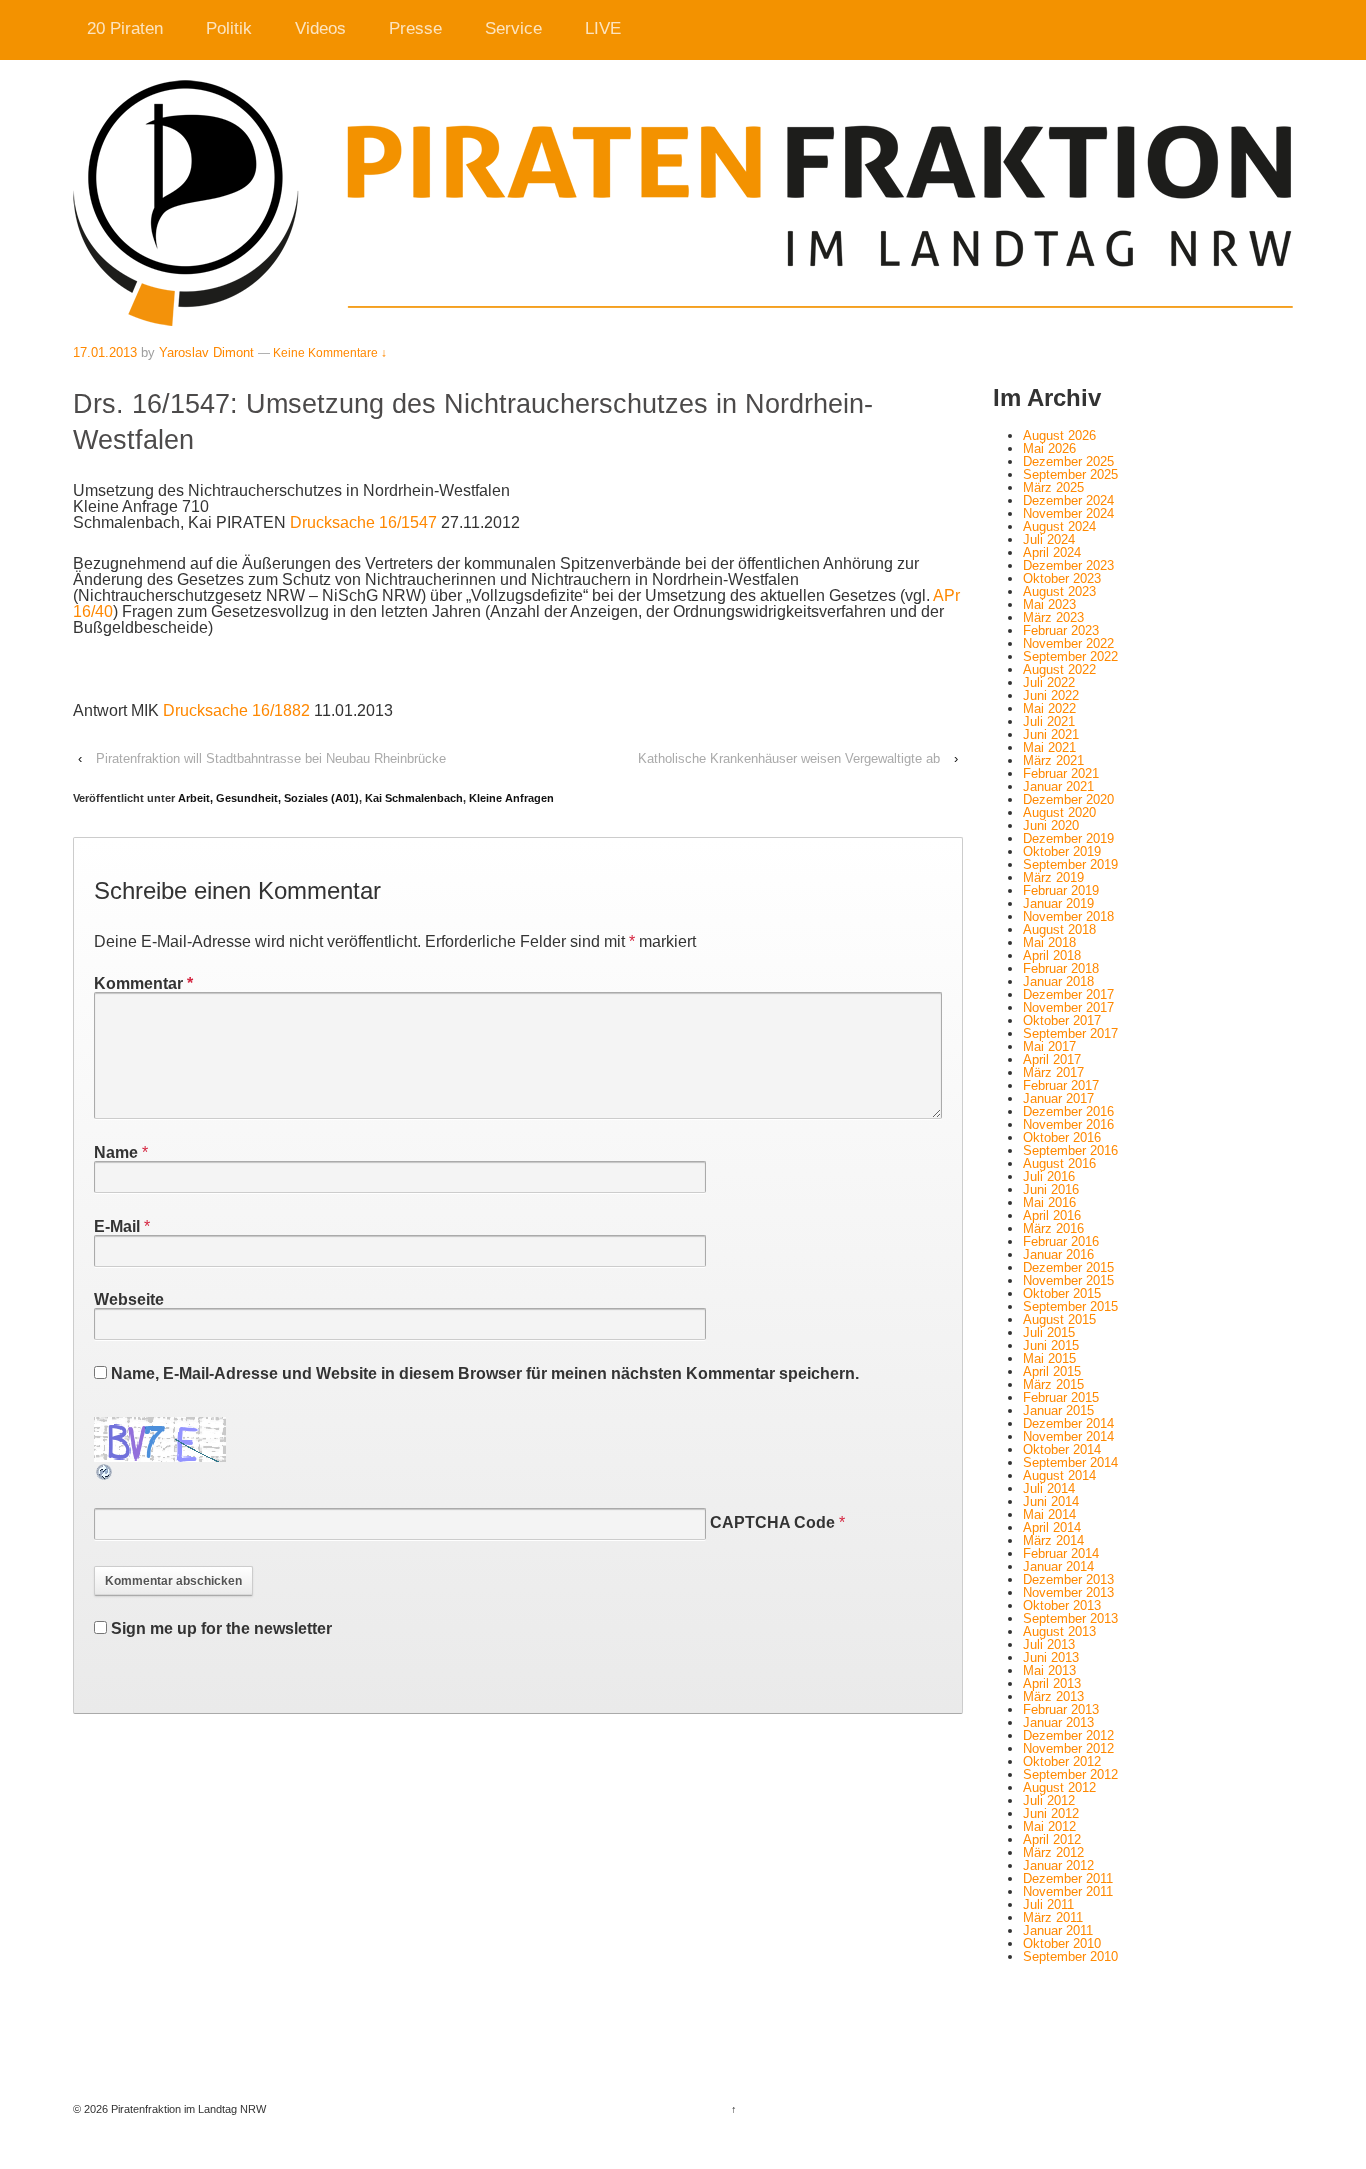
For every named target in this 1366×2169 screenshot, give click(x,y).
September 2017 (1070, 1033)
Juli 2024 (1049, 539)
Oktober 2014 (1062, 1449)
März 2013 (1053, 1696)
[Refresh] (105, 1473)
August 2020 (1059, 812)
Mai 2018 (1049, 942)
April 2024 (1052, 552)
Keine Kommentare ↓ (330, 353)
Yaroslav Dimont (206, 352)
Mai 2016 (1049, 1202)
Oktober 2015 (1062, 1293)
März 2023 (1053, 617)
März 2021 (1053, 760)
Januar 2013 (1058, 1722)
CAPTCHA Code (772, 1522)
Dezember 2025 (1068, 461)
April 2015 (1052, 1371)
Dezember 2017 (1068, 994)
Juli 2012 (1049, 1800)
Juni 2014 (1051, 1501)
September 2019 (1070, 864)
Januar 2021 (1058, 786)
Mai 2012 (1049, 1826)
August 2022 (1059, 669)
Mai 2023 (1049, 604)
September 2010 (1070, 1956)
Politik (229, 28)
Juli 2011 (1048, 1904)
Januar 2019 (1058, 903)
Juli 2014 (1049, 1488)
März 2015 (1053, 1384)
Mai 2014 (1049, 1514)
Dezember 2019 (1068, 838)
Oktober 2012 (1062, 1761)
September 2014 (1070, 1462)
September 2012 (1070, 1774)
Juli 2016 (1049, 1176)
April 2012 (1052, 1839)
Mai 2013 (1049, 1670)
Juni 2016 (1051, 1189)
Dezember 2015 (1068, 1267)
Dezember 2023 (1068, 565)
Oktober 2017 (1062, 1020)
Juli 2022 (1049, 682)
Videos (320, 28)
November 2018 (1068, 916)
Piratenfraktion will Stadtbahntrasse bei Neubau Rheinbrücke (271, 758)
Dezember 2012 (1068, 1735)
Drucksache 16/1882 (236, 710)
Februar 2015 (1061, 1397)
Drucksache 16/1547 (363, 522)
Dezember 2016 (1068, 1111)
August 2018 (1059, 929)
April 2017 (1052, 1059)
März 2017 (1053, 1072)
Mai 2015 (1049, 1358)
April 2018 (1052, 955)
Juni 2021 (1051, 734)
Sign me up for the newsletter (219, 1628)
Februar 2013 (1061, 1709)
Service (513, 28)
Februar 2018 (1061, 968)
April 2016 (1052, 1215)
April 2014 (1052, 1527)
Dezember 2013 (1068, 1579)
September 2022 (1070, 656)
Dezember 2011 (1068, 1878)
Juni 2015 (1051, 1345)
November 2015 (1068, 1280)
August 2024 (1059, 526)
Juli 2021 (1049, 721)
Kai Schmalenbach (414, 798)
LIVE (603, 28)
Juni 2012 (1051, 1813)
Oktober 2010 (1062, 1943)
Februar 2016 (1061, 1241)
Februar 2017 (1061, 1085)
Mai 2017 (1049, 1046)
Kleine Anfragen (511, 798)
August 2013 (1059, 1631)
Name (116, 1152)
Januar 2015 (1058, 1410)
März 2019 (1053, 877)
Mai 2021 (1049, 747)
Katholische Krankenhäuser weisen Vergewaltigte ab (789, 758)
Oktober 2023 (1062, 578)
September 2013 (1070, 1618)
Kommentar (143, 983)
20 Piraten (125, 28)
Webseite (129, 1299)
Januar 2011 (1058, 1930)
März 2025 (1053, 487)
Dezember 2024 (1068, 500)
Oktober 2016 (1062, 1137)
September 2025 (1070, 474)
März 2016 (1053, 1228)
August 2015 (1059, 1319)
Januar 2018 (1058, 981)
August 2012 (1059, 1787)
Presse (415, 28)
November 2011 (1068, 1891)
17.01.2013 (105, 352)
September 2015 (1070, 1306)
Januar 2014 (1058, 1566)
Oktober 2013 (1062, 1605)
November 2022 (1068, 643)
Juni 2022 (1051, 695)
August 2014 (1059, 1475)
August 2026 (1059, 435)
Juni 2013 (1051, 1657)
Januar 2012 (1058, 1865)
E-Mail (117, 1226)
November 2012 (1068, 1748)
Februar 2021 (1061, 773)
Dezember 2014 (1068, 1423)
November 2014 (1068, 1436)
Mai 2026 (1049, 448)
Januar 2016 (1058, 1254)
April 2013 (1052, 1683)
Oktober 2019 (1062, 851)
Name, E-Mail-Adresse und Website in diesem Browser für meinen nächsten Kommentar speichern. (485, 1373)
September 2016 (1070, 1150)
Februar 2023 (1061, 630)
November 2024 (1068, 513)
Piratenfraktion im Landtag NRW (187, 2109)
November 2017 (1068, 1007)
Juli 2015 (1049, 1332)
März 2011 (1053, 1917)
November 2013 (1068, 1592)
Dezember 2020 (1068, 799)
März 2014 (1053, 1540)
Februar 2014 (1061, 1553)
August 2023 (1059, 591)
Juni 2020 (1051, 825)
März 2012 (1053, 1852)
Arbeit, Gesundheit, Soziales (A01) (268, 798)
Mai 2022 (1049, 708)
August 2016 (1059, 1163)
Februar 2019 (1061, 890)
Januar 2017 (1058, 1098)
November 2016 (1068, 1124)
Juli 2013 (1049, 1644)
